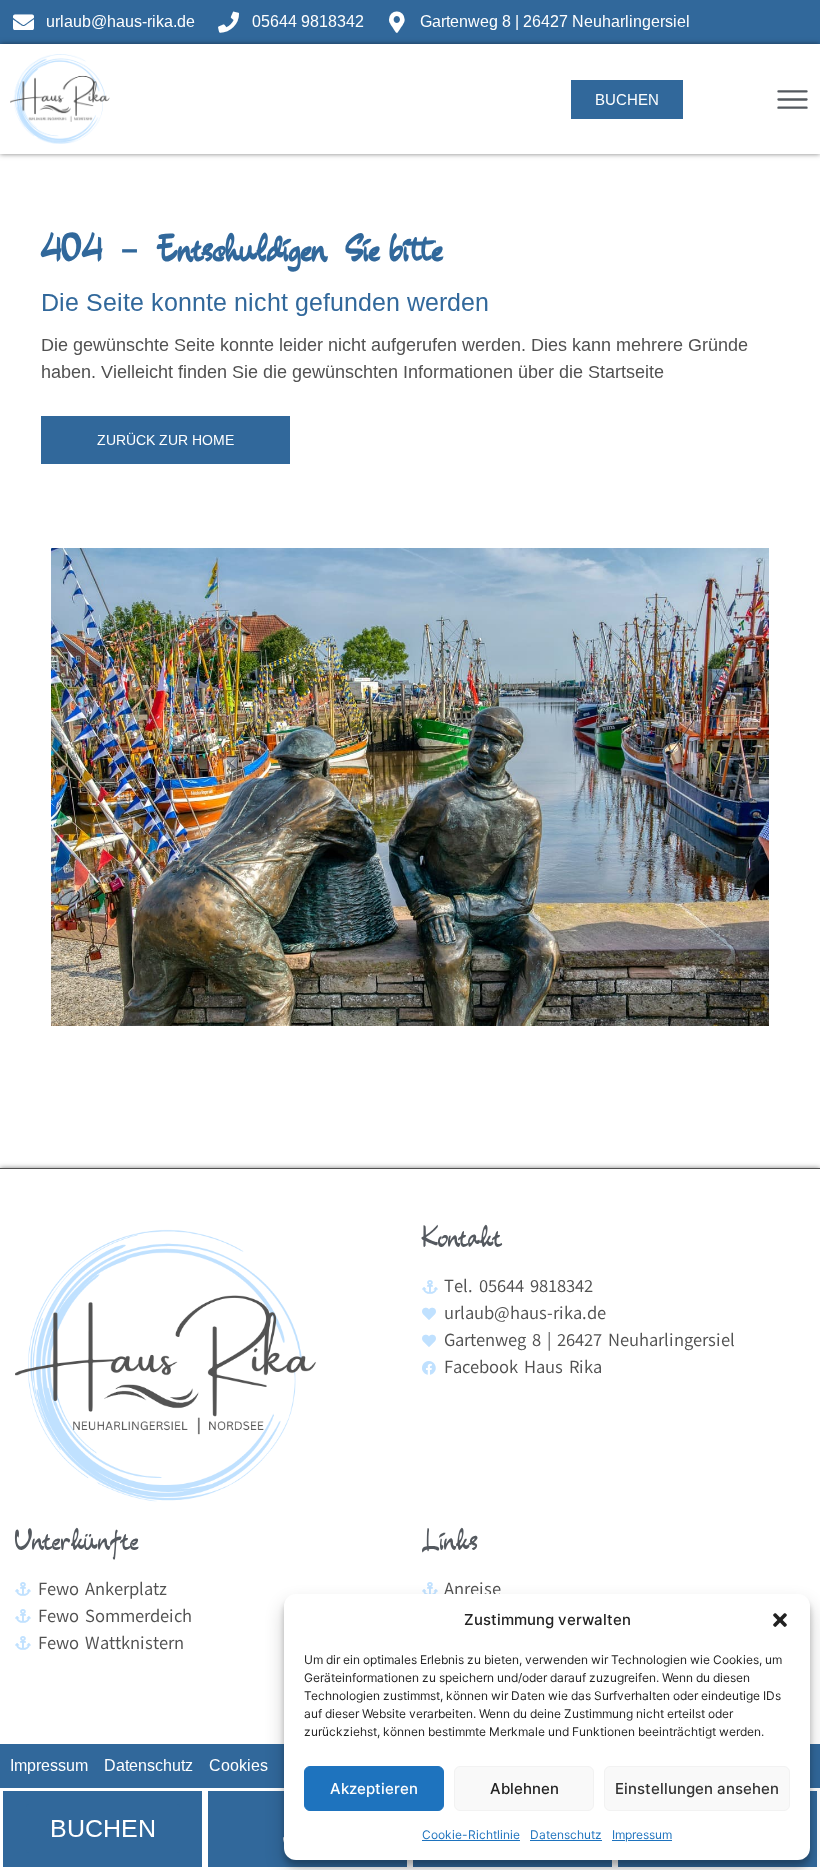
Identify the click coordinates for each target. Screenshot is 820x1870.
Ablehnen (524, 1788)
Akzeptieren (374, 1788)
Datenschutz (566, 1834)
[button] (780, 1620)
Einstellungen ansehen (697, 1788)
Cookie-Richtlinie (471, 1834)
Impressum (642, 1834)
